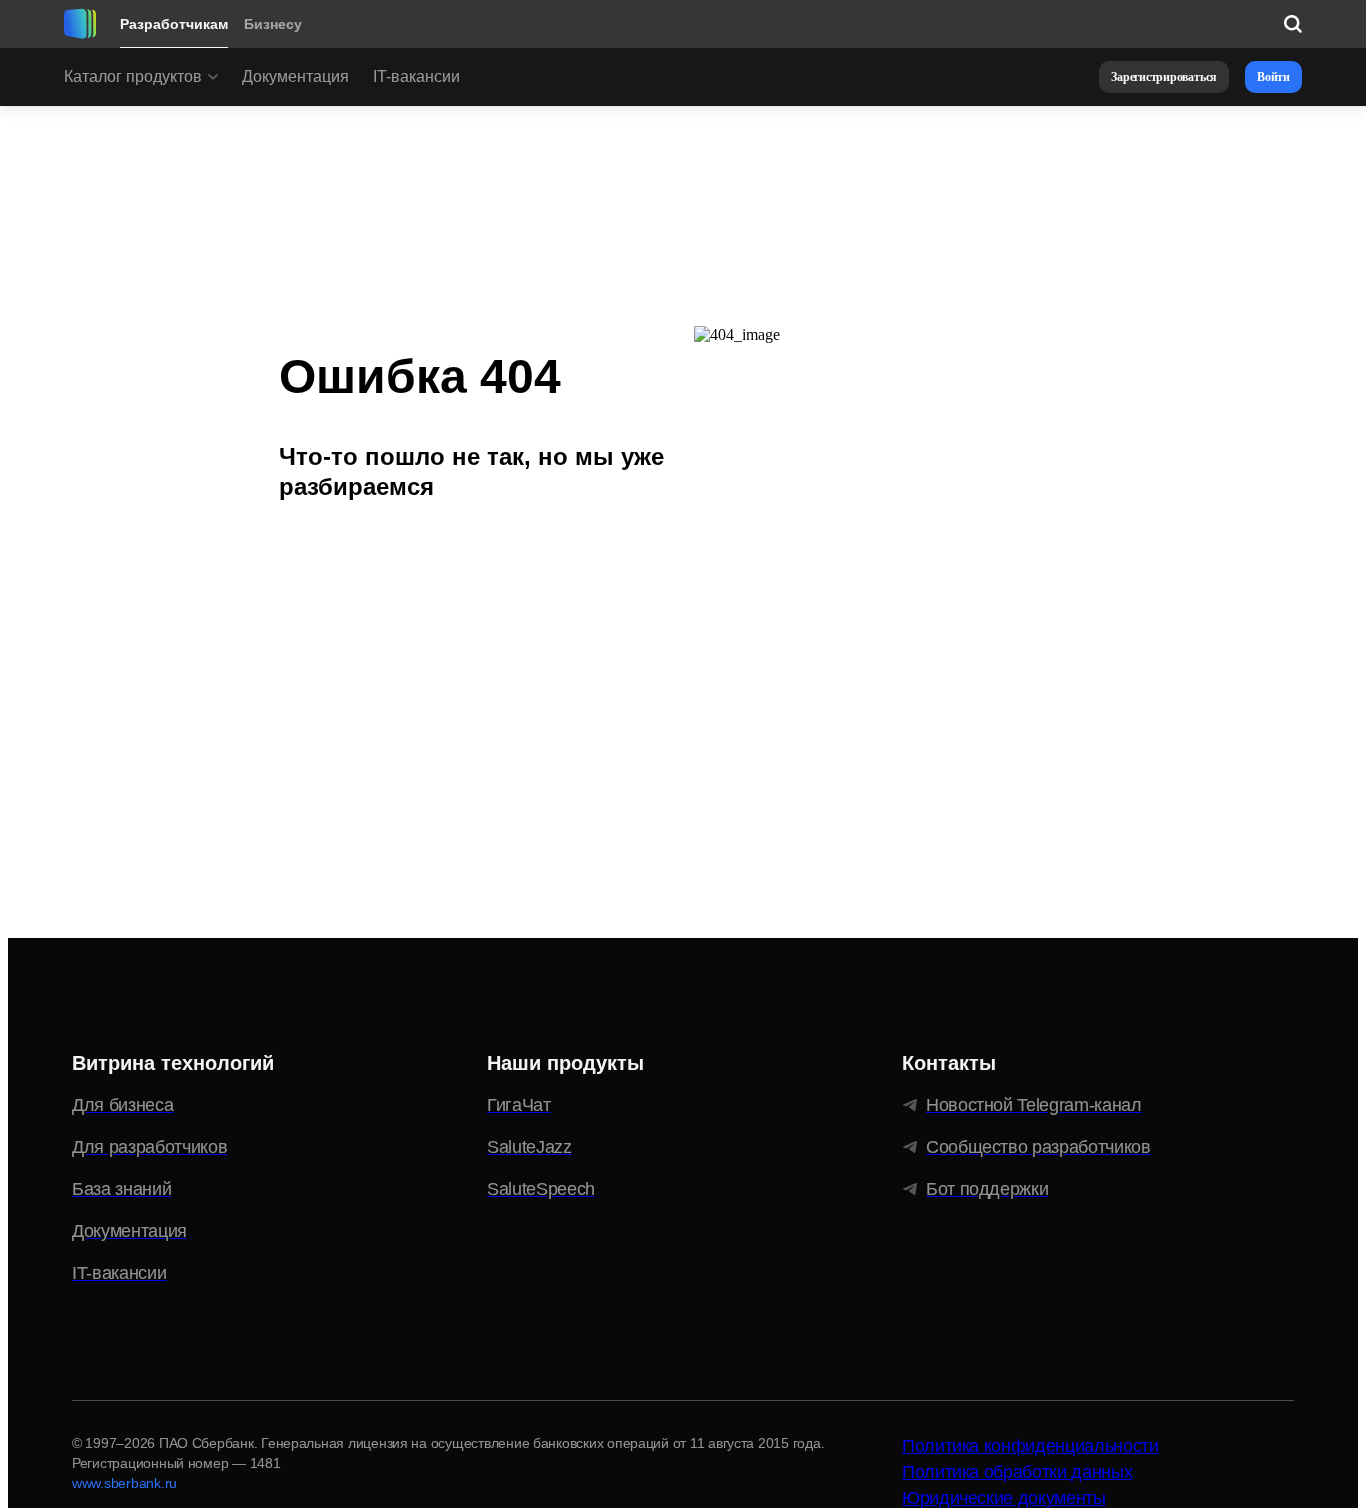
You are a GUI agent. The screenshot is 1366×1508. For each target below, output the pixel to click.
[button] (1164, 77)
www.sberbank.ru (124, 1483)
